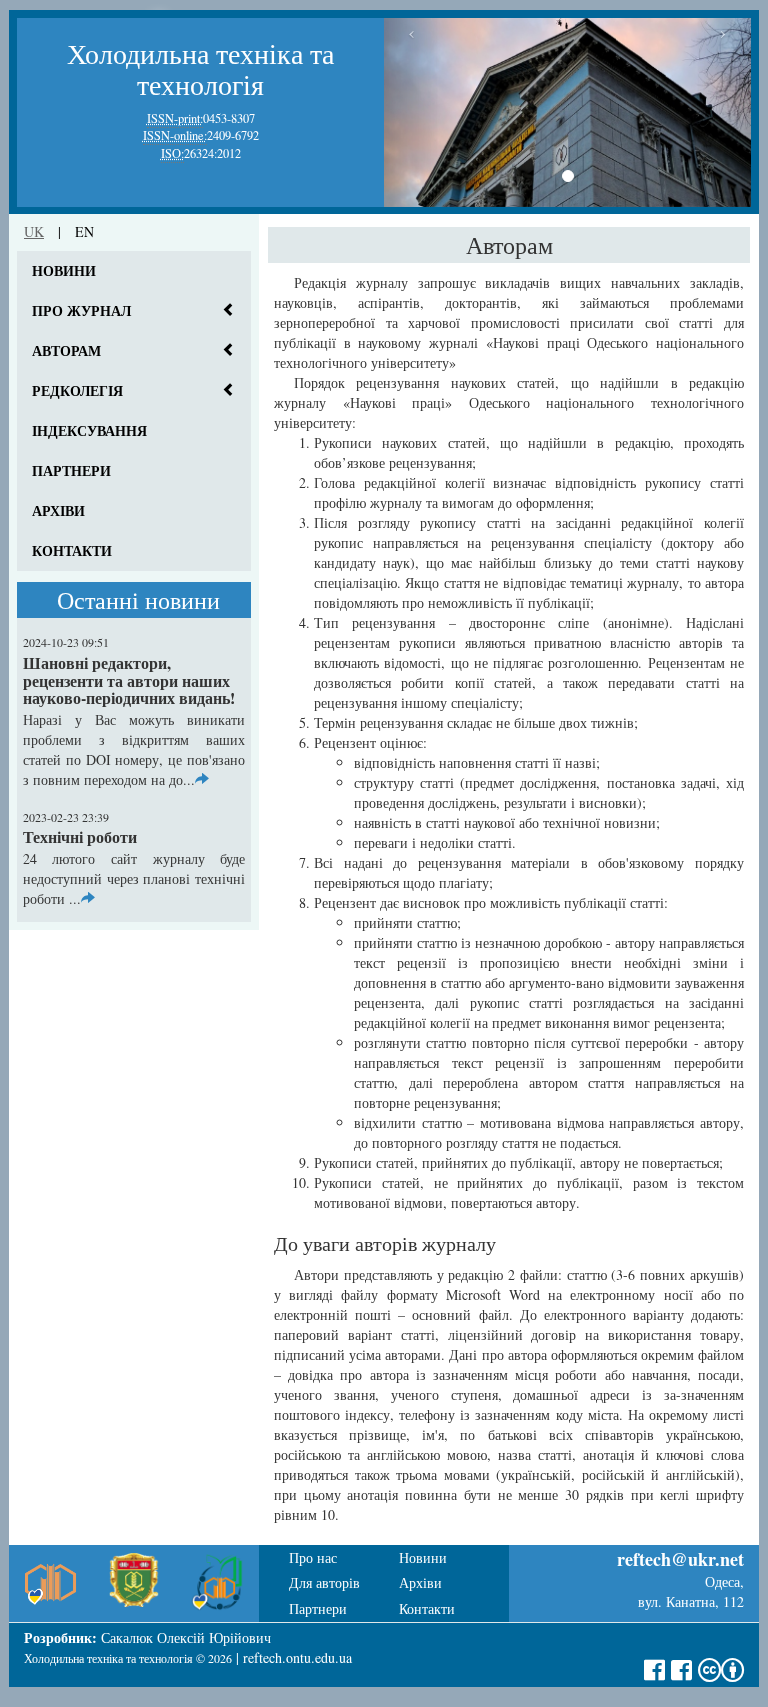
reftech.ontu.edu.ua (297, 1657)
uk (34, 231)
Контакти (72, 550)
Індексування (89, 430)
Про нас (313, 1557)
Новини (64, 270)
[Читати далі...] (202, 779)
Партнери (71, 470)
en (84, 231)
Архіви (58, 510)
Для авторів (324, 1582)
